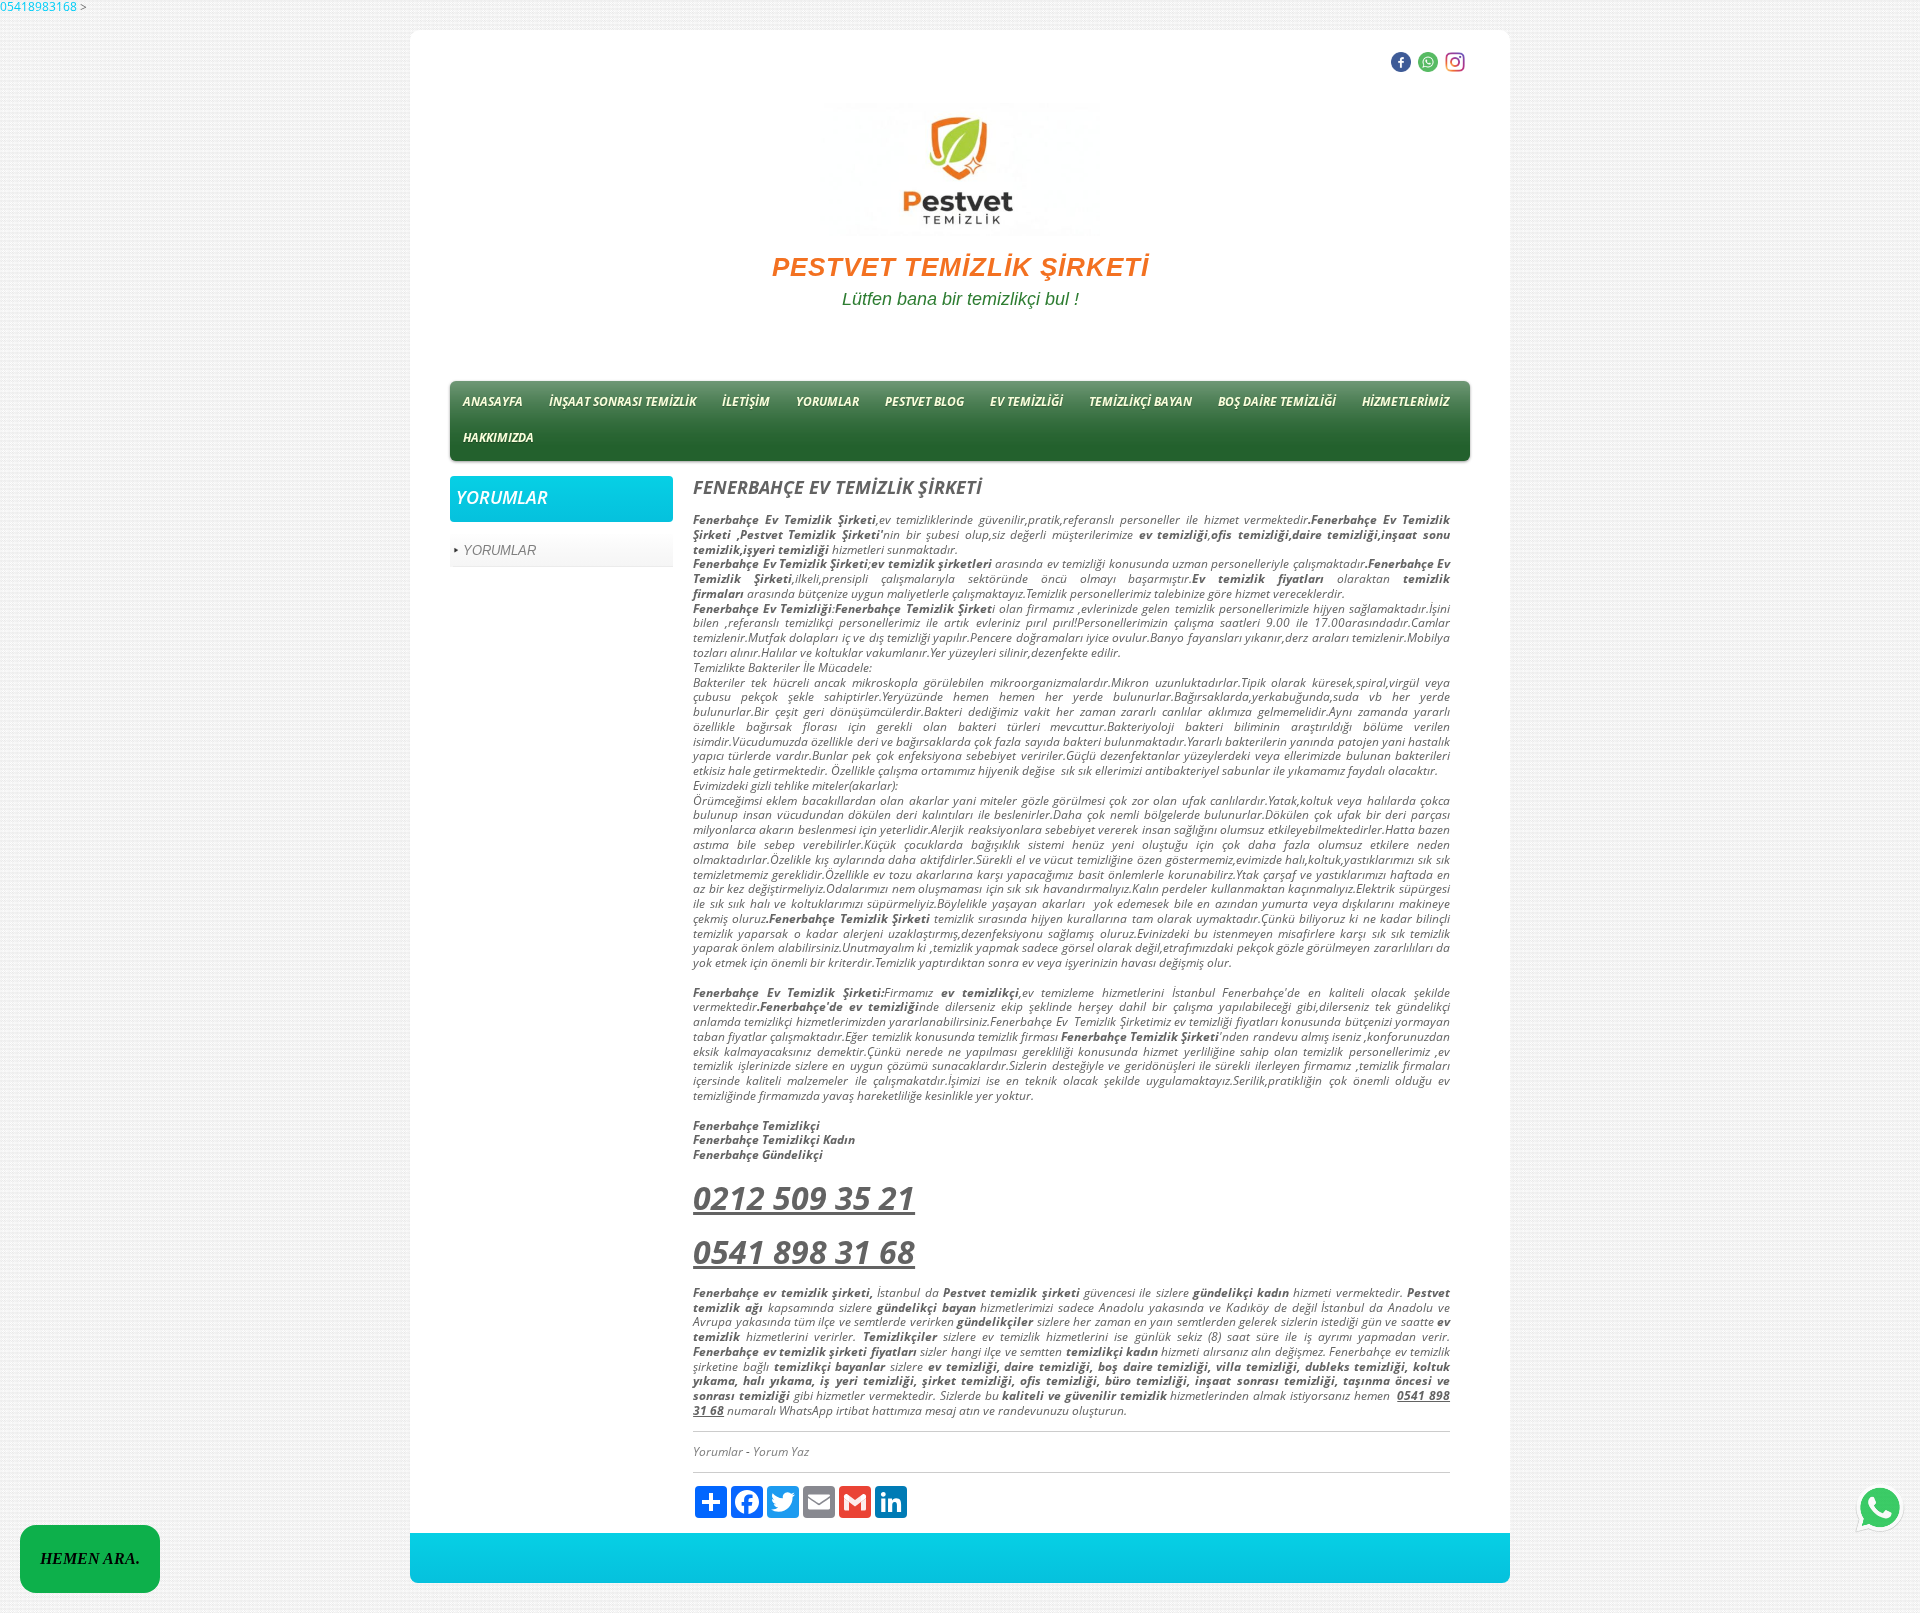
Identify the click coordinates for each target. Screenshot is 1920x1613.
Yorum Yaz (781, 1451)
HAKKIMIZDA (498, 437)
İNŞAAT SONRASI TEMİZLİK (622, 401)
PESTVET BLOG (924, 401)
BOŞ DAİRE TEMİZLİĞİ (1277, 401)
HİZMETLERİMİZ (1405, 401)
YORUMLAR (827, 401)
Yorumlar (718, 1451)
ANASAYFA (493, 401)
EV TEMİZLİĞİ (1026, 401)
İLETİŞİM (746, 401)
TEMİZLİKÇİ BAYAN (1140, 401)
